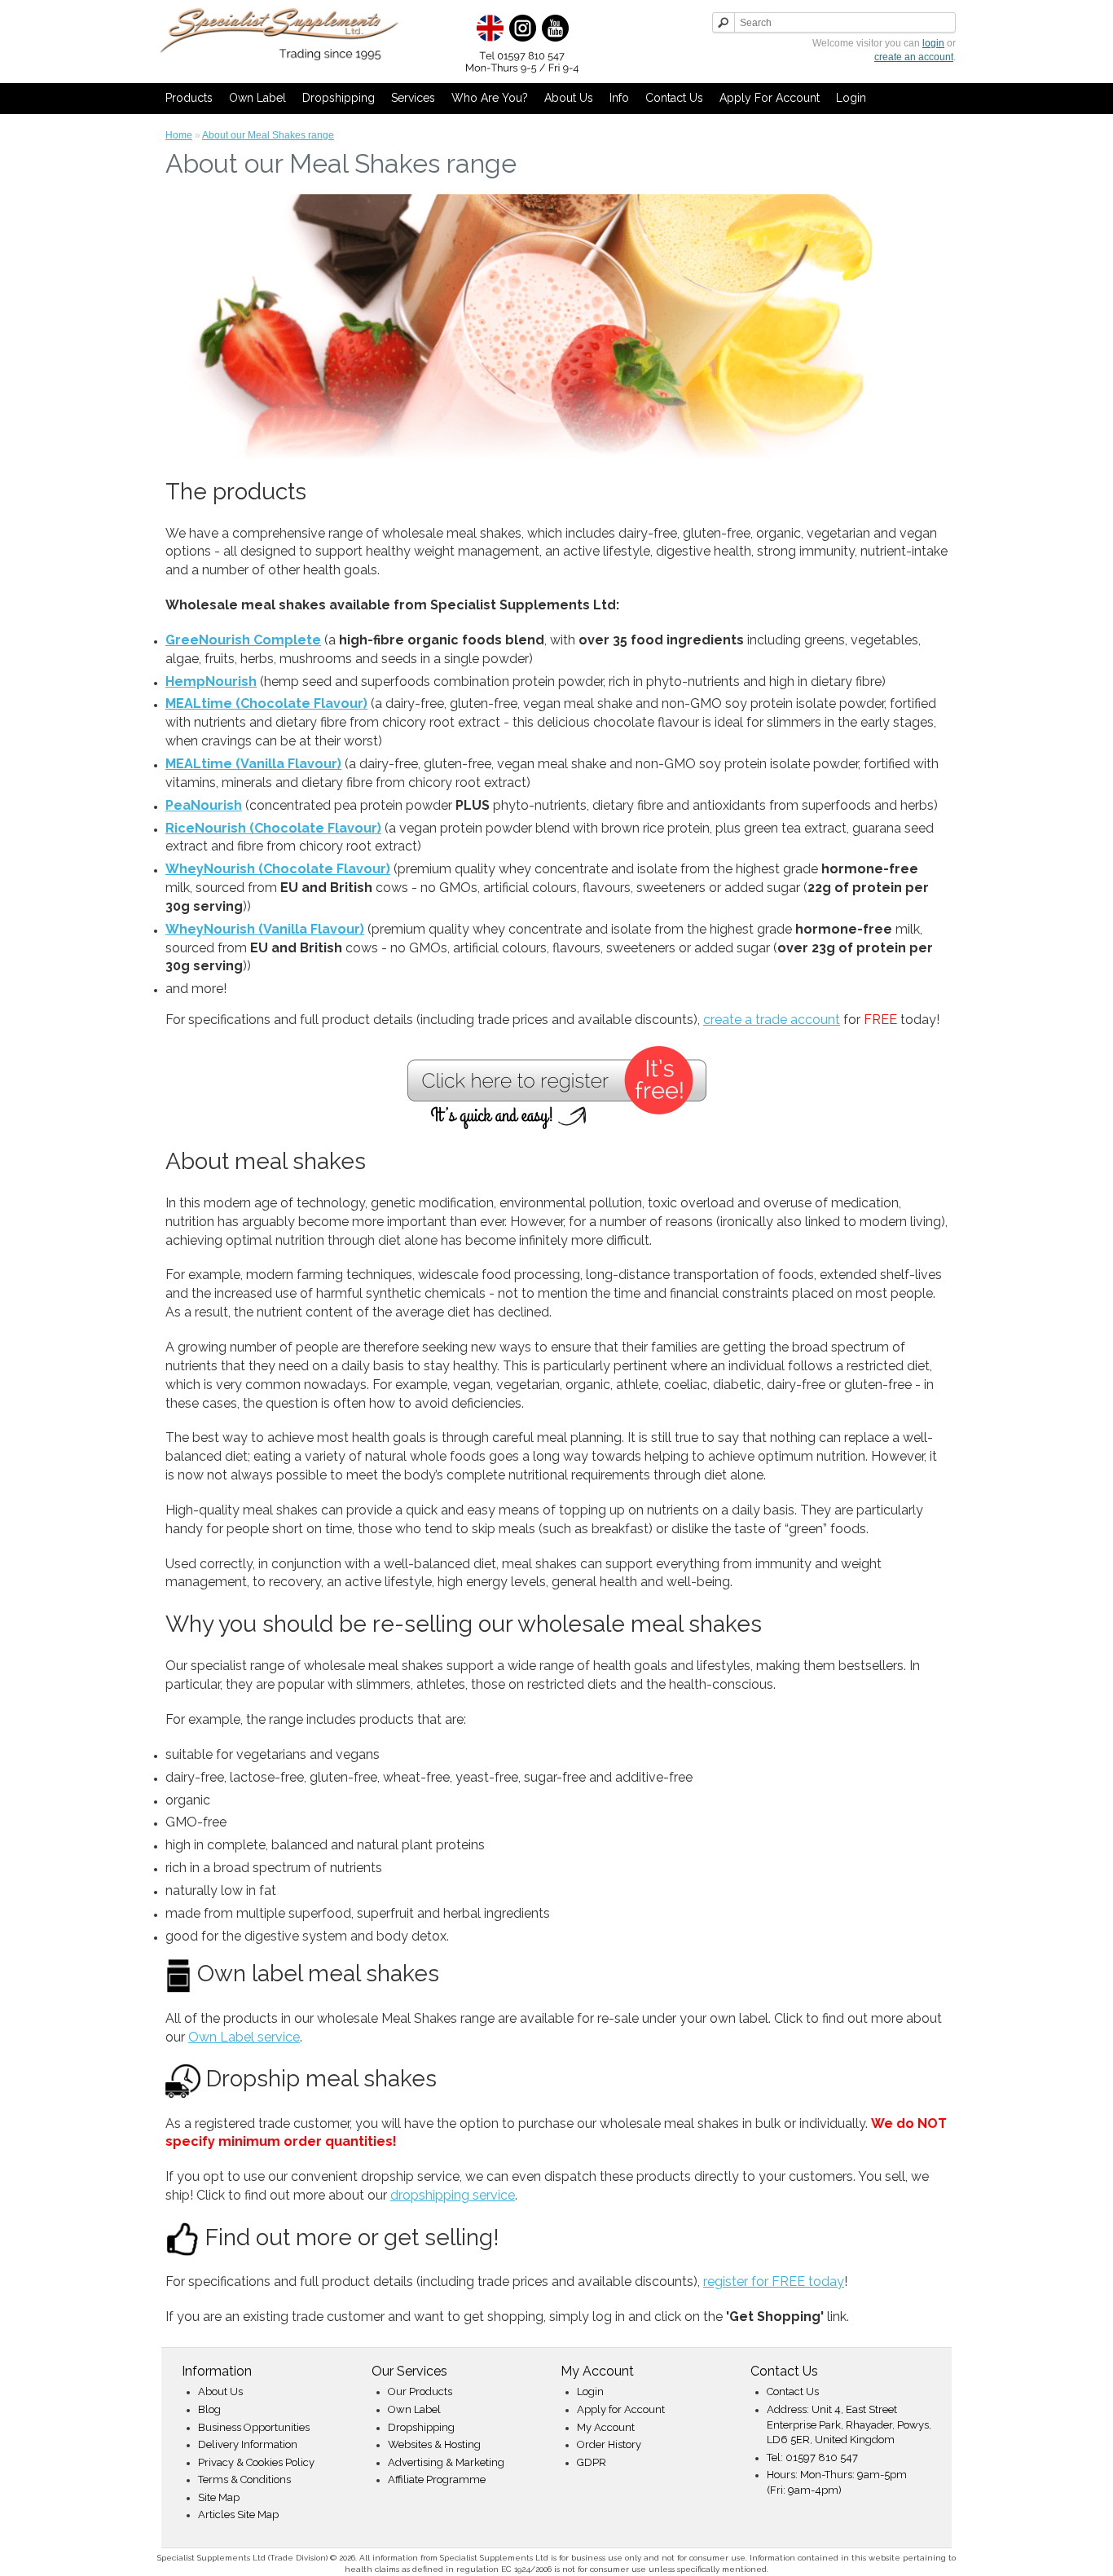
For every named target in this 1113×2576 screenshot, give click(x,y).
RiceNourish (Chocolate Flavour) (273, 828)
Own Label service (244, 2037)
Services (413, 98)
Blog (209, 2409)
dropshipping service (453, 2195)
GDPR (592, 2462)
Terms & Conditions (244, 2479)
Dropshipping (339, 98)
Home (179, 135)
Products (189, 98)
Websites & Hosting (434, 2444)
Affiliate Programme (437, 2479)
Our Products (420, 2391)
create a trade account (772, 1020)
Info (619, 98)
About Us (569, 98)
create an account (914, 57)
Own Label (257, 98)
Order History (609, 2444)
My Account (606, 2427)
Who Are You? (490, 98)
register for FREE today (774, 2281)
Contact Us (674, 98)
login (933, 43)
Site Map (219, 2497)
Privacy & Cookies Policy (256, 2462)
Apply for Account (770, 98)
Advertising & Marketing (446, 2462)
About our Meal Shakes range (268, 135)
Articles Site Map (238, 2514)
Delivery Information (248, 2444)
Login (851, 98)
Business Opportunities (254, 2427)
